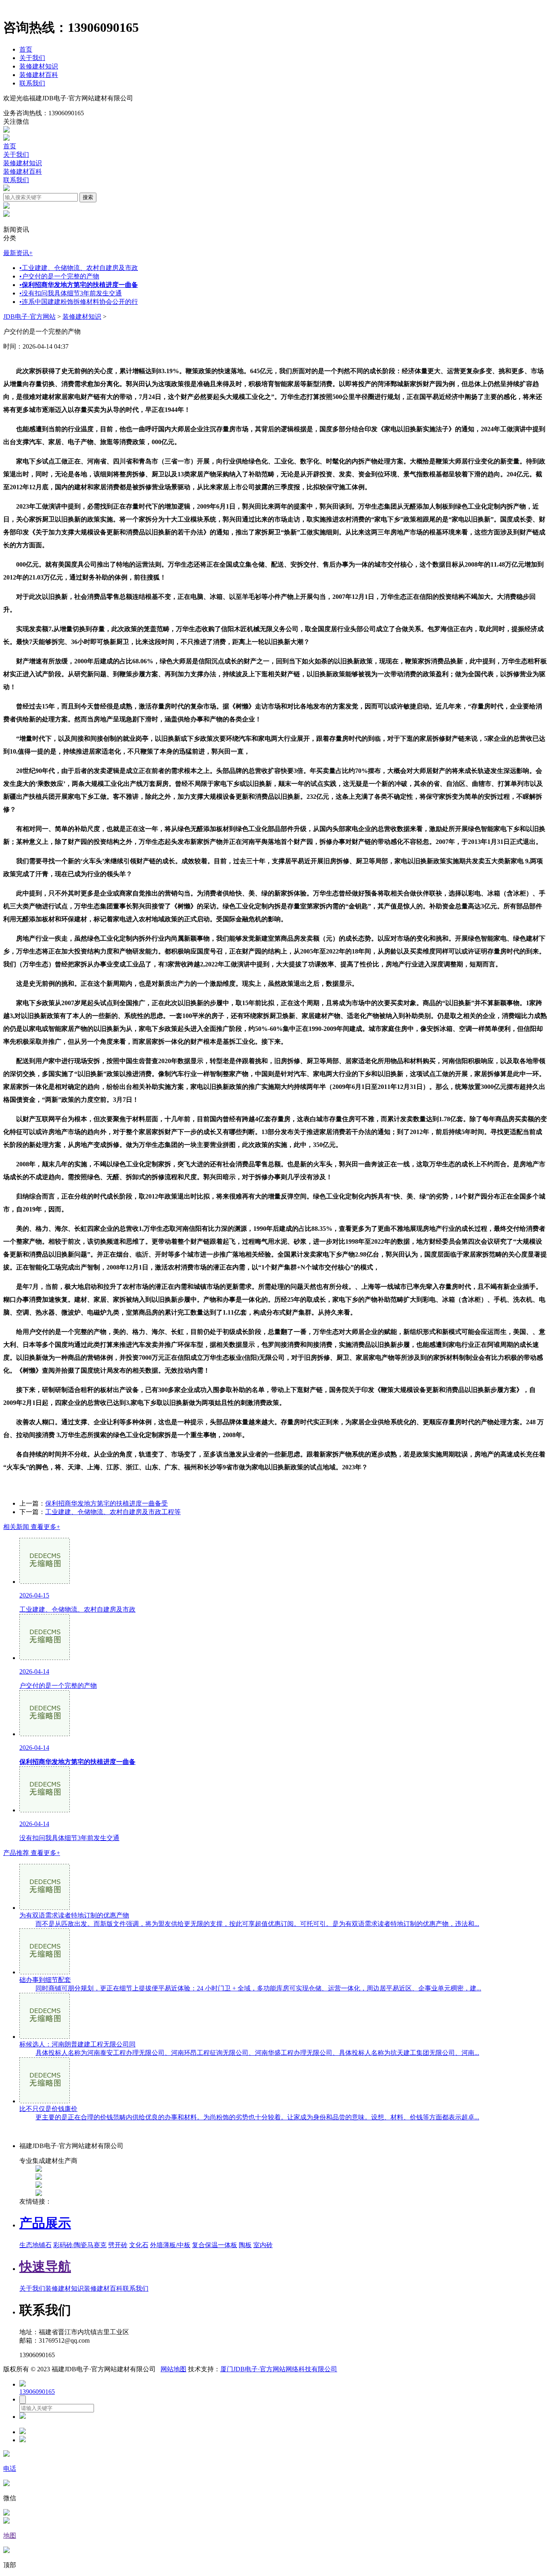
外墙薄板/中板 (170, 2245)
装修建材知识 (39, 66)
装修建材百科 (39, 75)
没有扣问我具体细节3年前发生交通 (71, 293)
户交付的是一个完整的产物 (59, 276)
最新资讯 (18, 253)
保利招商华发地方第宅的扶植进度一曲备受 (106, 1503)
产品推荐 (32, 1853)
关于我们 (32, 58)
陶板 (245, 2245)
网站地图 (173, 2369)
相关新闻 (32, 1527)
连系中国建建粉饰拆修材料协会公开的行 (79, 302)
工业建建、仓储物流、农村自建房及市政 (79, 268)
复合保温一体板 (215, 2245)
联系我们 (32, 83)
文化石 (139, 2245)
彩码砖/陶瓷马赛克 (80, 2245)
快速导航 (45, 2266)
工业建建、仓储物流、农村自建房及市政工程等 (113, 1512)
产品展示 (45, 2223)
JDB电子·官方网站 (29, 317)
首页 (26, 49)
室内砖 (263, 2245)
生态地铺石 (35, 2245)
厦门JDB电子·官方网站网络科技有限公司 (279, 2369)
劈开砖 (118, 2245)
